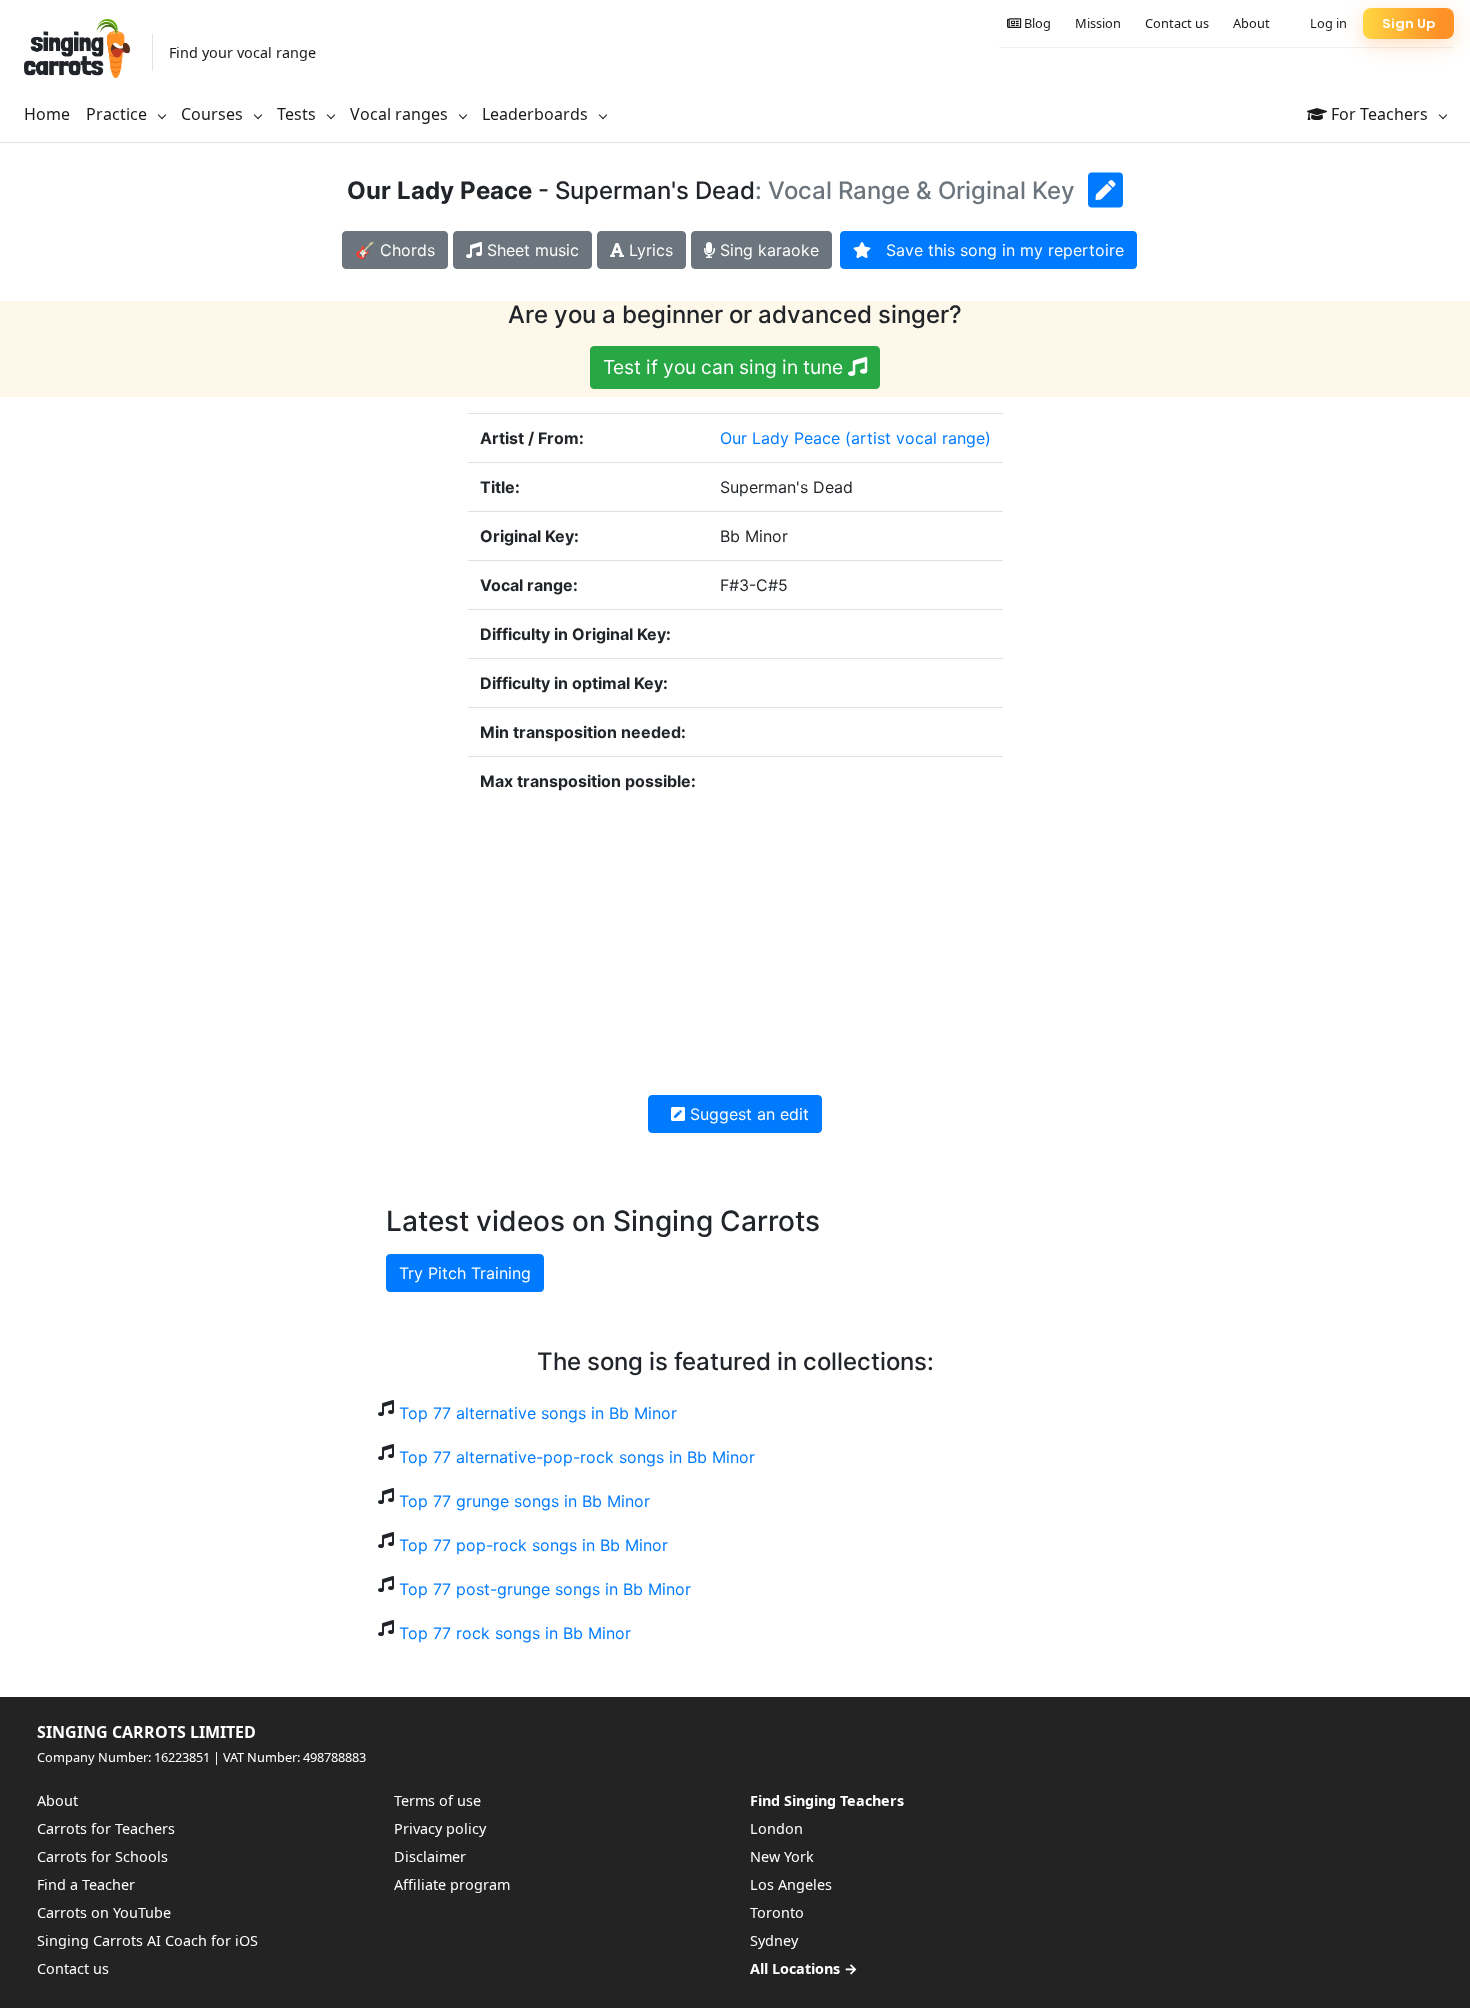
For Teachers (1379, 114)
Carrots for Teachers (106, 1828)
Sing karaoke (767, 250)
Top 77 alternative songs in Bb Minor (538, 1413)
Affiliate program (452, 1884)
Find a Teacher (86, 1884)
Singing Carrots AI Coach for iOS (147, 1940)
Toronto (777, 1912)
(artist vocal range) (918, 438)
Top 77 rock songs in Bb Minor (515, 1633)
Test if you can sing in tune (725, 367)
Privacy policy (440, 1828)
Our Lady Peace (780, 438)
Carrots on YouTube (104, 1912)
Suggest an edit (747, 1114)
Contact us (1177, 23)
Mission (1098, 23)
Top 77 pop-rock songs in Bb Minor (533, 1545)
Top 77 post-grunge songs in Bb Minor (545, 1589)
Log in (1328, 23)
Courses (214, 114)
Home (47, 114)
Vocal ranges (401, 114)
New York (782, 1856)
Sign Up (1408, 23)
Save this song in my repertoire (997, 250)
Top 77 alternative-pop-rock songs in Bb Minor (577, 1457)
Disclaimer (430, 1856)
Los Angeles (791, 1884)
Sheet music (530, 250)
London (776, 1828)
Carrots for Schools (102, 1856)
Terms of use (437, 1800)
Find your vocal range (242, 52)
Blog (1036, 23)
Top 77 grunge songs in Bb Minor (524, 1501)
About (1251, 23)
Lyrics (648, 250)
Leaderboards (537, 114)
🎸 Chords (395, 250)
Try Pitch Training (465, 1273)
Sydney (774, 1940)
